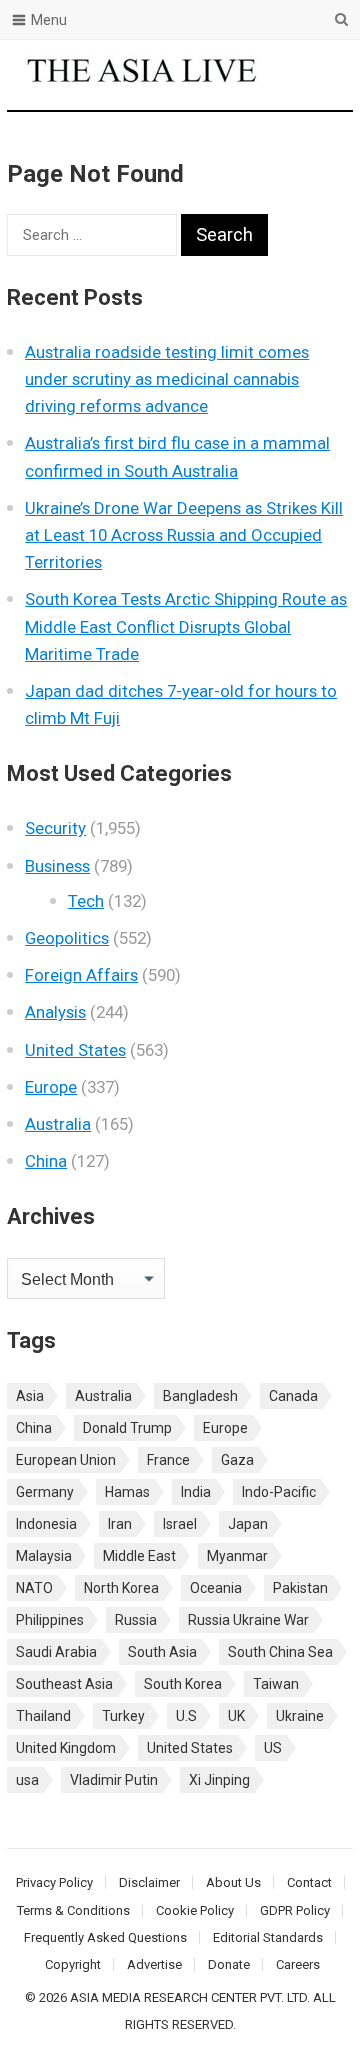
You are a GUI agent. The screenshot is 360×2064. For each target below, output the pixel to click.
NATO (34, 1588)
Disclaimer (149, 1882)
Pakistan (300, 1588)
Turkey (123, 1716)
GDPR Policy (295, 1910)
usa (27, 1780)
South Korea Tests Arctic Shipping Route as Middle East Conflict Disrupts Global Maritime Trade (186, 626)
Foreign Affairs (81, 975)
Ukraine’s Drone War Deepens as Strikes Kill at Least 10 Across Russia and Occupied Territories (184, 535)
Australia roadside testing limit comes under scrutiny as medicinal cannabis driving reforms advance (167, 379)
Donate (229, 1964)
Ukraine (300, 1716)
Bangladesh (200, 1396)
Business (57, 866)
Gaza (237, 1460)
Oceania (216, 1588)
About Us (233, 1882)
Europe (51, 1087)
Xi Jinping (219, 1780)
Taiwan (276, 1684)
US (273, 1748)
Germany (45, 1492)
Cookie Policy (195, 1910)
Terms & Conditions (73, 1910)
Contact (309, 1882)
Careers (298, 1964)
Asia (30, 1396)
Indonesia (46, 1524)
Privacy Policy (54, 1882)
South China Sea (280, 1652)
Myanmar (237, 1556)
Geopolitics (67, 938)
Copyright (73, 1964)
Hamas (127, 1492)
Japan (248, 1524)
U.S (186, 1716)
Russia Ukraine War (248, 1620)
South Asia (162, 1652)
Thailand (43, 1716)
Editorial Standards (268, 1937)
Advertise (154, 1964)
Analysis (55, 1012)
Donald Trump (127, 1428)
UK (236, 1716)
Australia (58, 1124)
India (196, 1492)
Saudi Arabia (56, 1652)
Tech (86, 901)
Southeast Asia (64, 1684)
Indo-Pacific (279, 1492)
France (168, 1460)
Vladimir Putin (114, 1780)
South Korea (183, 1684)
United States (75, 1050)
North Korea (121, 1588)
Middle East (139, 1556)
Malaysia (44, 1556)
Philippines (50, 1620)
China (46, 1161)
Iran (120, 1524)
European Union (66, 1460)
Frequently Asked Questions (105, 1937)
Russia (136, 1620)
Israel (180, 1524)
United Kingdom (66, 1748)
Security (55, 828)
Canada (293, 1396)
